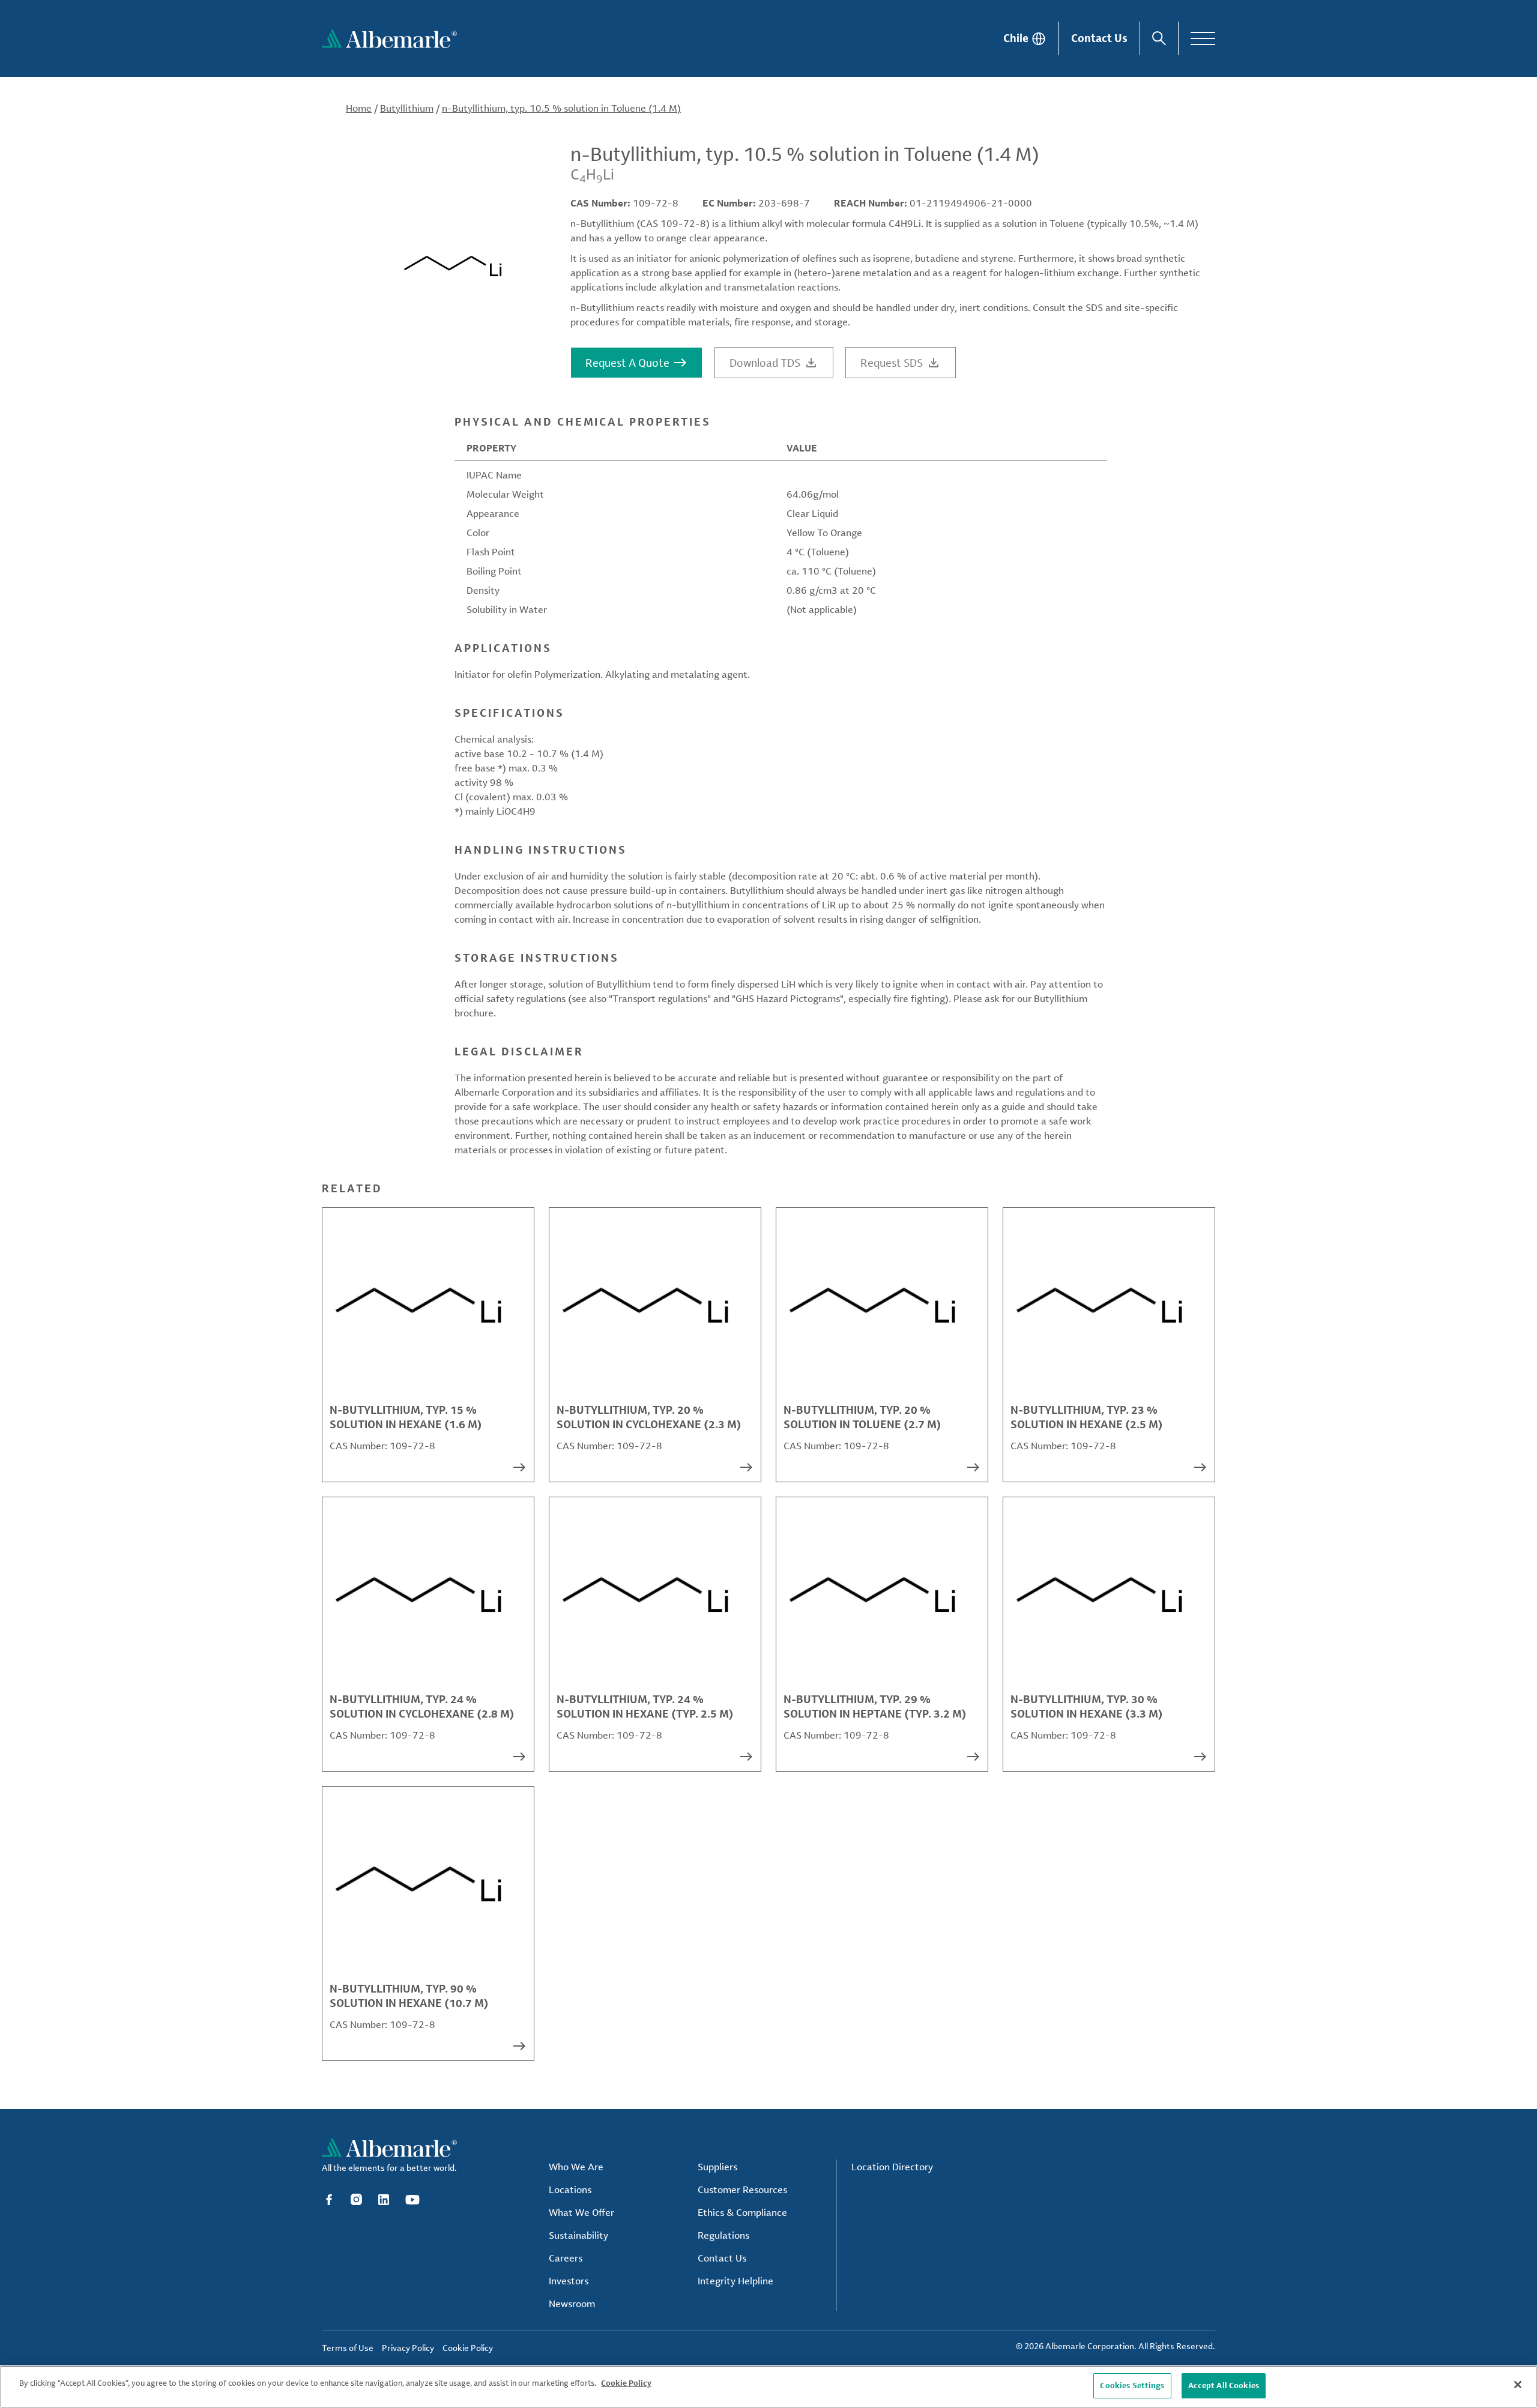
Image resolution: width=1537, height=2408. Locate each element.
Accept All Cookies (1224, 2385)
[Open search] (1159, 38)
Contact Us (1099, 38)
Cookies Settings (1132, 2385)
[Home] (389, 38)
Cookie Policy (626, 2383)
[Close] (1518, 2385)
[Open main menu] (1203, 38)
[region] (768, 2387)
